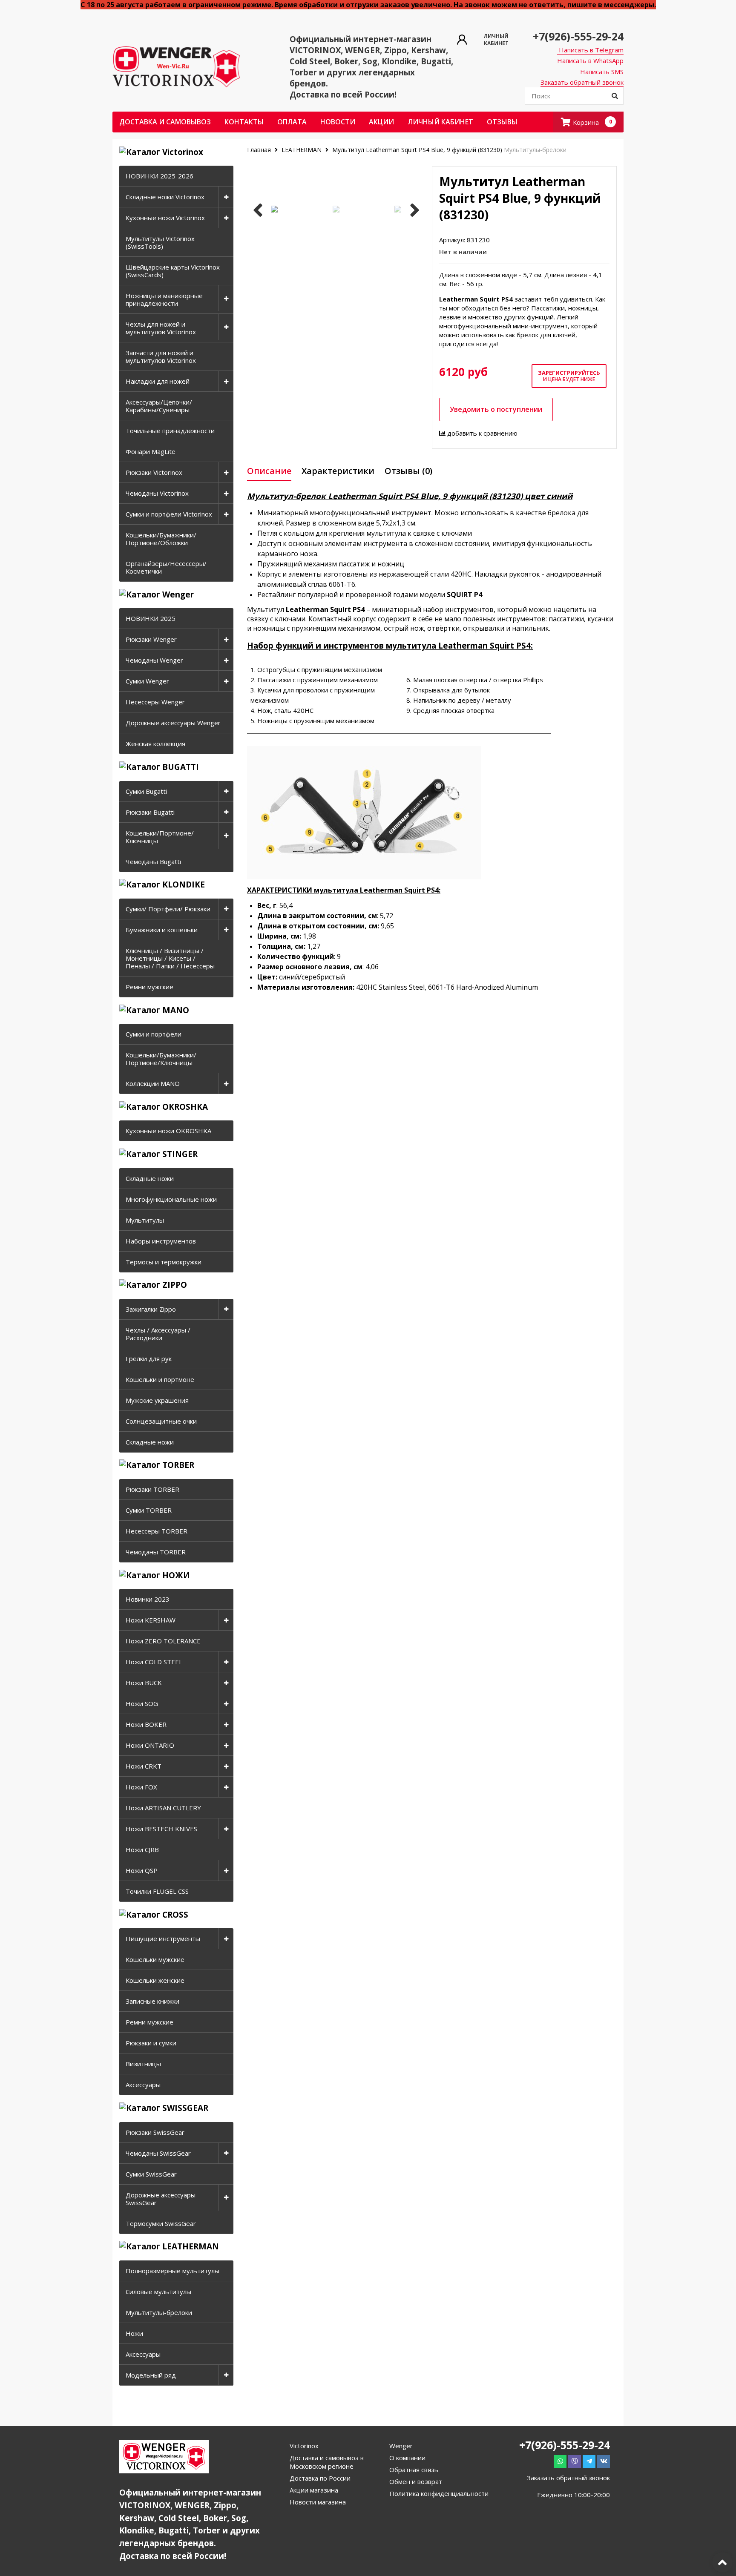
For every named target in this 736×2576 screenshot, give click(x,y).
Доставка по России (320, 2478)
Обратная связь (414, 2470)
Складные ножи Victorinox (165, 197)
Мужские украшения (157, 1400)
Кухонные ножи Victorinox (165, 218)
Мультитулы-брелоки (159, 2312)
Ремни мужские (149, 987)
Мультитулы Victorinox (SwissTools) (160, 242)
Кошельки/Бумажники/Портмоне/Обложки (161, 539)
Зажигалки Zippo (151, 1309)
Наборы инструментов (161, 1241)
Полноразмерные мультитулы (172, 2271)
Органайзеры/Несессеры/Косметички (166, 567)
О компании (407, 2458)
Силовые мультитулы (158, 2292)
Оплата (292, 122)
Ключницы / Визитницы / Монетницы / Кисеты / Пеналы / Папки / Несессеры (170, 958)
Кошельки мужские (155, 1959)
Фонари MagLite (151, 451)
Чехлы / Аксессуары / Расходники (158, 1334)
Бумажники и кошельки (162, 930)
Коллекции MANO (153, 1083)
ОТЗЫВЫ (502, 122)
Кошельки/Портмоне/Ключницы (160, 837)
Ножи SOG (142, 1703)
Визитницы (143, 2064)
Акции (381, 122)
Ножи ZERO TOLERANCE (163, 1641)
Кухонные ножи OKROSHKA (168, 1131)
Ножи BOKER (146, 1724)
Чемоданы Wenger (154, 660)
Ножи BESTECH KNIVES (161, 1829)
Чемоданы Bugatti (153, 862)
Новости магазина (318, 2502)
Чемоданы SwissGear (158, 2153)
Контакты (244, 122)
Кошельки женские (155, 1980)
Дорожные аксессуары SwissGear (161, 2199)
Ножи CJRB (142, 1849)
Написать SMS (602, 72)
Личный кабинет (440, 122)
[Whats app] (560, 2461)
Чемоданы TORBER (156, 1552)
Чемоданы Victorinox (157, 493)
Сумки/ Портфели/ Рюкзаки (168, 909)
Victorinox (304, 2446)
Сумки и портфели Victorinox (169, 514)
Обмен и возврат (416, 2481)
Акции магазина (314, 2490)
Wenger (401, 2446)
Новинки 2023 (148, 1599)
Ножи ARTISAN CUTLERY (163, 1808)
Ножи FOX (141, 1787)
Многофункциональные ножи (171, 1199)
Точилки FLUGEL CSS (157, 1891)
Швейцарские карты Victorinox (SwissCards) (173, 271)
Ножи (134, 2333)
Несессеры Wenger (155, 702)
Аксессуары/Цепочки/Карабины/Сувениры (159, 406)
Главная (260, 150)
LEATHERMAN (302, 150)
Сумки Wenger (147, 681)
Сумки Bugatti (146, 791)
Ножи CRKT (144, 1766)
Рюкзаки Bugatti (150, 812)
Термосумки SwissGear (161, 2223)
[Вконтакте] (604, 2461)
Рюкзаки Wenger (151, 639)
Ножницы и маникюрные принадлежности (164, 299)
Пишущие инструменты (163, 1938)
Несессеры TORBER (157, 1531)
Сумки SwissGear (151, 2174)
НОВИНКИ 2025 (151, 618)
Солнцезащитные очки (161, 1421)
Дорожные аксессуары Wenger (173, 723)
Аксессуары (143, 2085)
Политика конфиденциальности (439, 2493)
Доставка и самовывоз (165, 122)
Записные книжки (152, 2001)
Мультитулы (145, 1220)
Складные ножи (150, 1178)
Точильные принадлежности (170, 431)
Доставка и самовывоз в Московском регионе (327, 2462)
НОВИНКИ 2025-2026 (160, 176)
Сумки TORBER (149, 1510)
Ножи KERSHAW (151, 1620)
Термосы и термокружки (164, 1262)
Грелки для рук (149, 1358)
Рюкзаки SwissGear (155, 2132)
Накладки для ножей (158, 381)
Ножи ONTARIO (150, 1745)
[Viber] (575, 2461)
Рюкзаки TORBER (152, 1489)
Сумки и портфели (154, 1034)
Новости (338, 122)
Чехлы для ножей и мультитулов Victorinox (161, 328)
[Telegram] (589, 2461)
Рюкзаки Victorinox (154, 472)
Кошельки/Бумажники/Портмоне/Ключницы (161, 1059)
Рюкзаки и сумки (151, 2043)
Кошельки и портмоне (160, 1379)
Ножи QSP (142, 1870)
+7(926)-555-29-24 (578, 36)
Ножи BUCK (144, 1683)
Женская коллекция (155, 744)
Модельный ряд (151, 2375)
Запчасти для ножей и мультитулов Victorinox (161, 356)
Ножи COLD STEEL (154, 1662)
